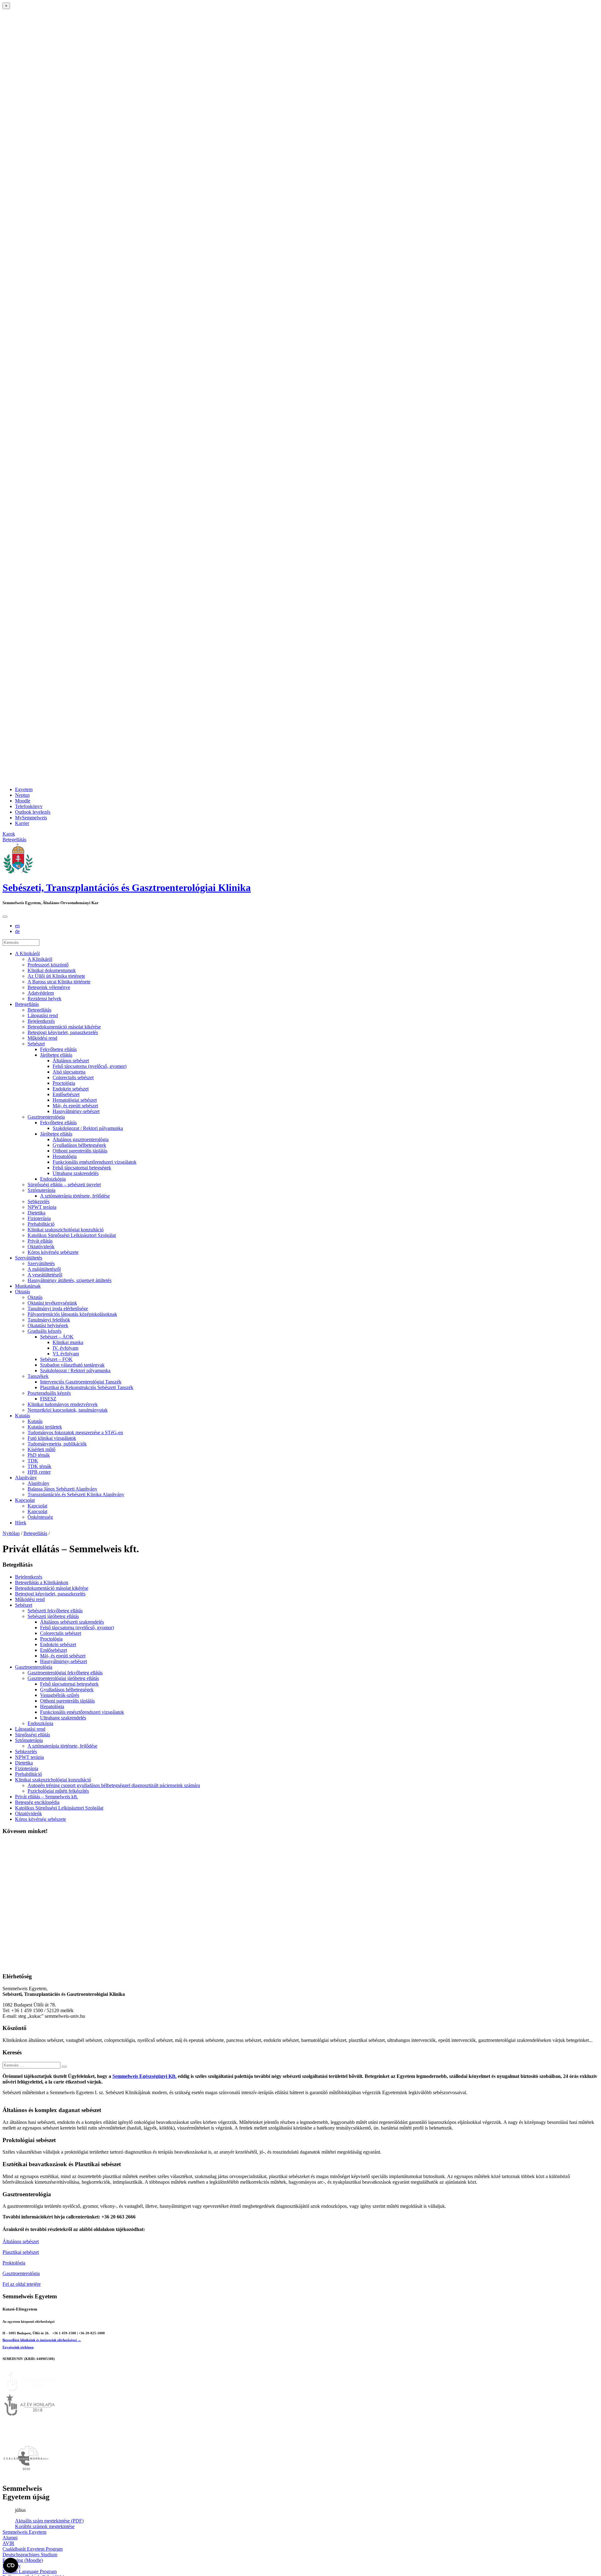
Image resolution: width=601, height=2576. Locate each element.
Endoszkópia (53, 1179)
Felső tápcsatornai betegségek (82, 1168)
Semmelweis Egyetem (24, 2532)
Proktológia (14, 2263)
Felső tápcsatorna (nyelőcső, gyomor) (90, 1066)
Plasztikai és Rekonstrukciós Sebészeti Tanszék (87, 1387)
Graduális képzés (44, 1331)
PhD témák (39, 1455)
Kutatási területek (45, 1427)
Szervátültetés (29, 1258)
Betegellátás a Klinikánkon (42, 1582)
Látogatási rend (43, 1015)
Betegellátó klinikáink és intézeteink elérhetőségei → (42, 2340)
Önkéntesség (40, 1517)
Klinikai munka (68, 1342)
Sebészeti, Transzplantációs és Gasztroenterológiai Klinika (127, 888)
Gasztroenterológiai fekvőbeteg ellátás (65, 1673)
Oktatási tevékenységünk (52, 1303)
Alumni (10, 2538)
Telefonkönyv (29, 806)
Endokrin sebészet (71, 1089)
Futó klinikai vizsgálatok (52, 1438)
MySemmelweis (31, 818)
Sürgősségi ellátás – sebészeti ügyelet (64, 1185)
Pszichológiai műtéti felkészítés (58, 1791)
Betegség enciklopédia (37, 1802)
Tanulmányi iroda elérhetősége (58, 1309)
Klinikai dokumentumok (52, 970)
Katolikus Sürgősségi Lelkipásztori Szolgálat (72, 1235)
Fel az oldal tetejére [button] (22, 2284)
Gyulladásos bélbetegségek (79, 1145)
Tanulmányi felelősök (49, 1320)
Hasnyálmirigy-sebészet (76, 1111)
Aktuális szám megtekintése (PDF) (49, 2521)
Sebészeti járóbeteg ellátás (53, 1616)
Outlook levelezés (33, 812)
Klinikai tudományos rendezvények (63, 1404)
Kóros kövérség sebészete (53, 1252)
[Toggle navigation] (5, 917)
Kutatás (23, 1416)
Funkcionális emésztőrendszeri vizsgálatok (95, 1162)
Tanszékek (38, 1376)
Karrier (22, 823)
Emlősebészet (66, 1094)
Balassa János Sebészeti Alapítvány (62, 1489)
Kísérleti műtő (41, 1449)
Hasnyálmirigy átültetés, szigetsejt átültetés (69, 1280)
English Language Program (30, 2571)
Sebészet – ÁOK (57, 1337)
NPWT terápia (42, 1207)
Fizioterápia (39, 1218)
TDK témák (39, 1466)
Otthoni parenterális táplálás (80, 1151)
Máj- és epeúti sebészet (75, 1106)
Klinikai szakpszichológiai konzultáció (66, 1230)
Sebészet (36, 1044)
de (17, 931)
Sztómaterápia (41, 1190)
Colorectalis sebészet (73, 1077)
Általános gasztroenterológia (81, 1139)
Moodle (23, 801)
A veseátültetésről (45, 1275)
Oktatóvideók (41, 1247)
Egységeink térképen (18, 2347)
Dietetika (36, 1213)
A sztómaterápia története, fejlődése (75, 1196)
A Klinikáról (27, 953)
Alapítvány (26, 1478)
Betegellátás (27, 1004)
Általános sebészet (71, 1061)
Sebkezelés (39, 1201)
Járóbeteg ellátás (56, 1055)
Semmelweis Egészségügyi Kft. (144, 2076)
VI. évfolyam (66, 1354)
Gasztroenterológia (46, 1117)
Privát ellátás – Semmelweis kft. (46, 1797)
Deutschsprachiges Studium (30, 2555)
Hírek (21, 1523)
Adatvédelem (41, 993)
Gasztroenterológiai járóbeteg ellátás (63, 1678)
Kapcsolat (25, 1500)
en (17, 926)
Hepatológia (65, 1156)
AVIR (8, 2543)
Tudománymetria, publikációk (57, 1444)
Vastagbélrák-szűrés (60, 1695)
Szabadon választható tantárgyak (72, 1365)
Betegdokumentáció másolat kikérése (64, 1027)
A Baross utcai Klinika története (59, 982)
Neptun (22, 795)
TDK (33, 1461)
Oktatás (23, 1292)
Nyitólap (11, 1533)
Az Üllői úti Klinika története (56, 976)
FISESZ (48, 1399)
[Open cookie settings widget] (11, 2565)
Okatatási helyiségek (48, 1325)
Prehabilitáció (41, 1224)
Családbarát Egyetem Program (33, 2549)
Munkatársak (28, 1286)
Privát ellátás (40, 1241)
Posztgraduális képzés (49, 1393)
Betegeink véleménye (49, 987)
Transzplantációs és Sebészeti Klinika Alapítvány (76, 1494)
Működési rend (42, 1038)
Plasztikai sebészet (21, 2252)
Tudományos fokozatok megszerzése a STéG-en (75, 1432)
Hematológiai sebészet (75, 1100)
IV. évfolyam (65, 1348)
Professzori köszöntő (48, 965)
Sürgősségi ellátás (33, 1735)
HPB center (39, 1472)
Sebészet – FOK (56, 1359)
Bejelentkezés (41, 1021)
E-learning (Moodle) (23, 2560)
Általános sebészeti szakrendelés (72, 1622)
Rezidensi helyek (44, 999)
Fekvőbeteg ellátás (58, 1049)
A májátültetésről (44, 1269)
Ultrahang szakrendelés (76, 1173)
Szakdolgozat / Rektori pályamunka (88, 1128)
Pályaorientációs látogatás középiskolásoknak (72, 1314)
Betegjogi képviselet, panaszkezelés (63, 1032)
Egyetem (24, 789)
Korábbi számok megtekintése (45, 2526)
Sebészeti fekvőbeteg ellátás (55, 1611)
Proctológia (64, 1083)
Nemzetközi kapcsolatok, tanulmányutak (68, 1410)
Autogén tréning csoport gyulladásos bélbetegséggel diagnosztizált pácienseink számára (114, 1785)
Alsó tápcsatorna (69, 1072)
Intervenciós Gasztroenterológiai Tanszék (81, 1382)
